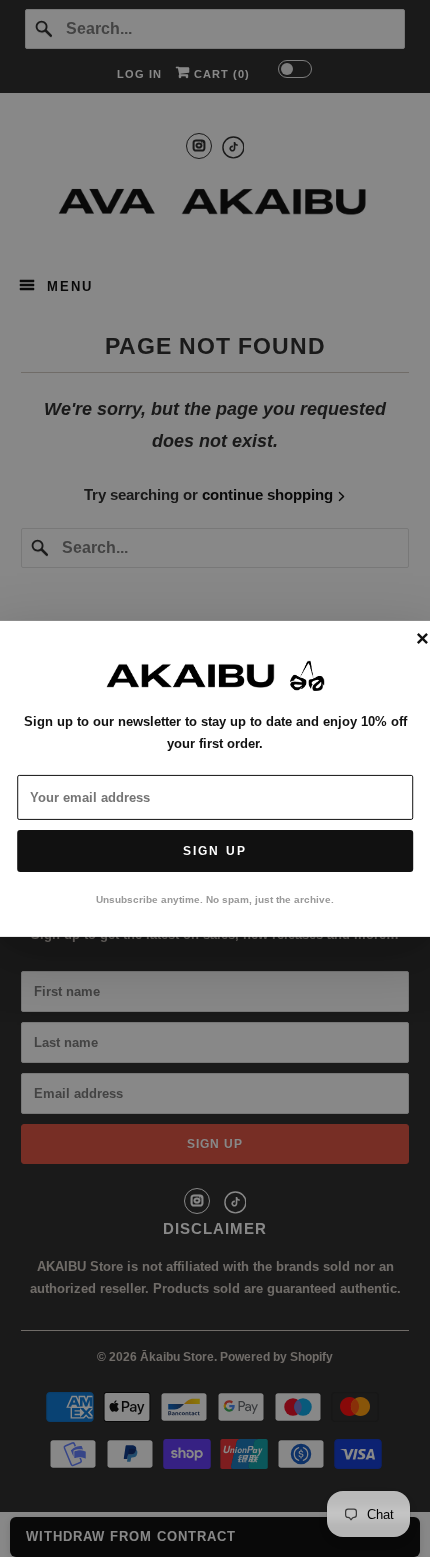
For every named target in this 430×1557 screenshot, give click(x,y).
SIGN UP (215, 851)
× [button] (422, 639)
